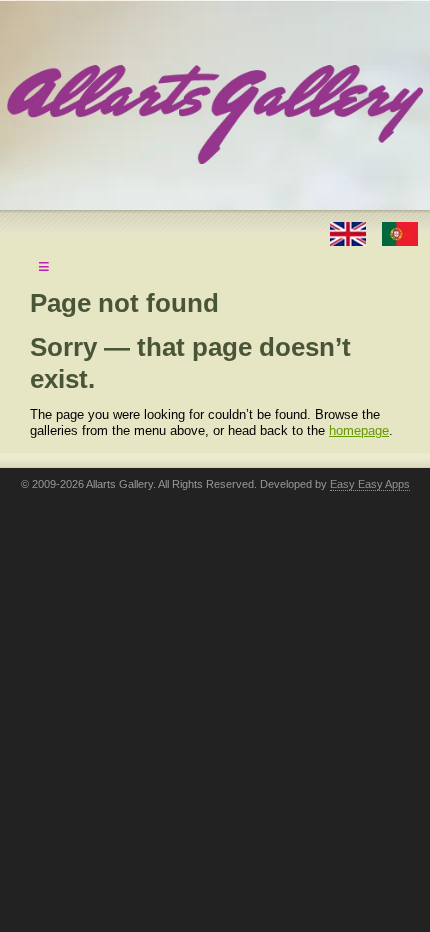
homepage (359, 430)
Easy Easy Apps (370, 484)
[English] (350, 232)
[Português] (400, 232)
